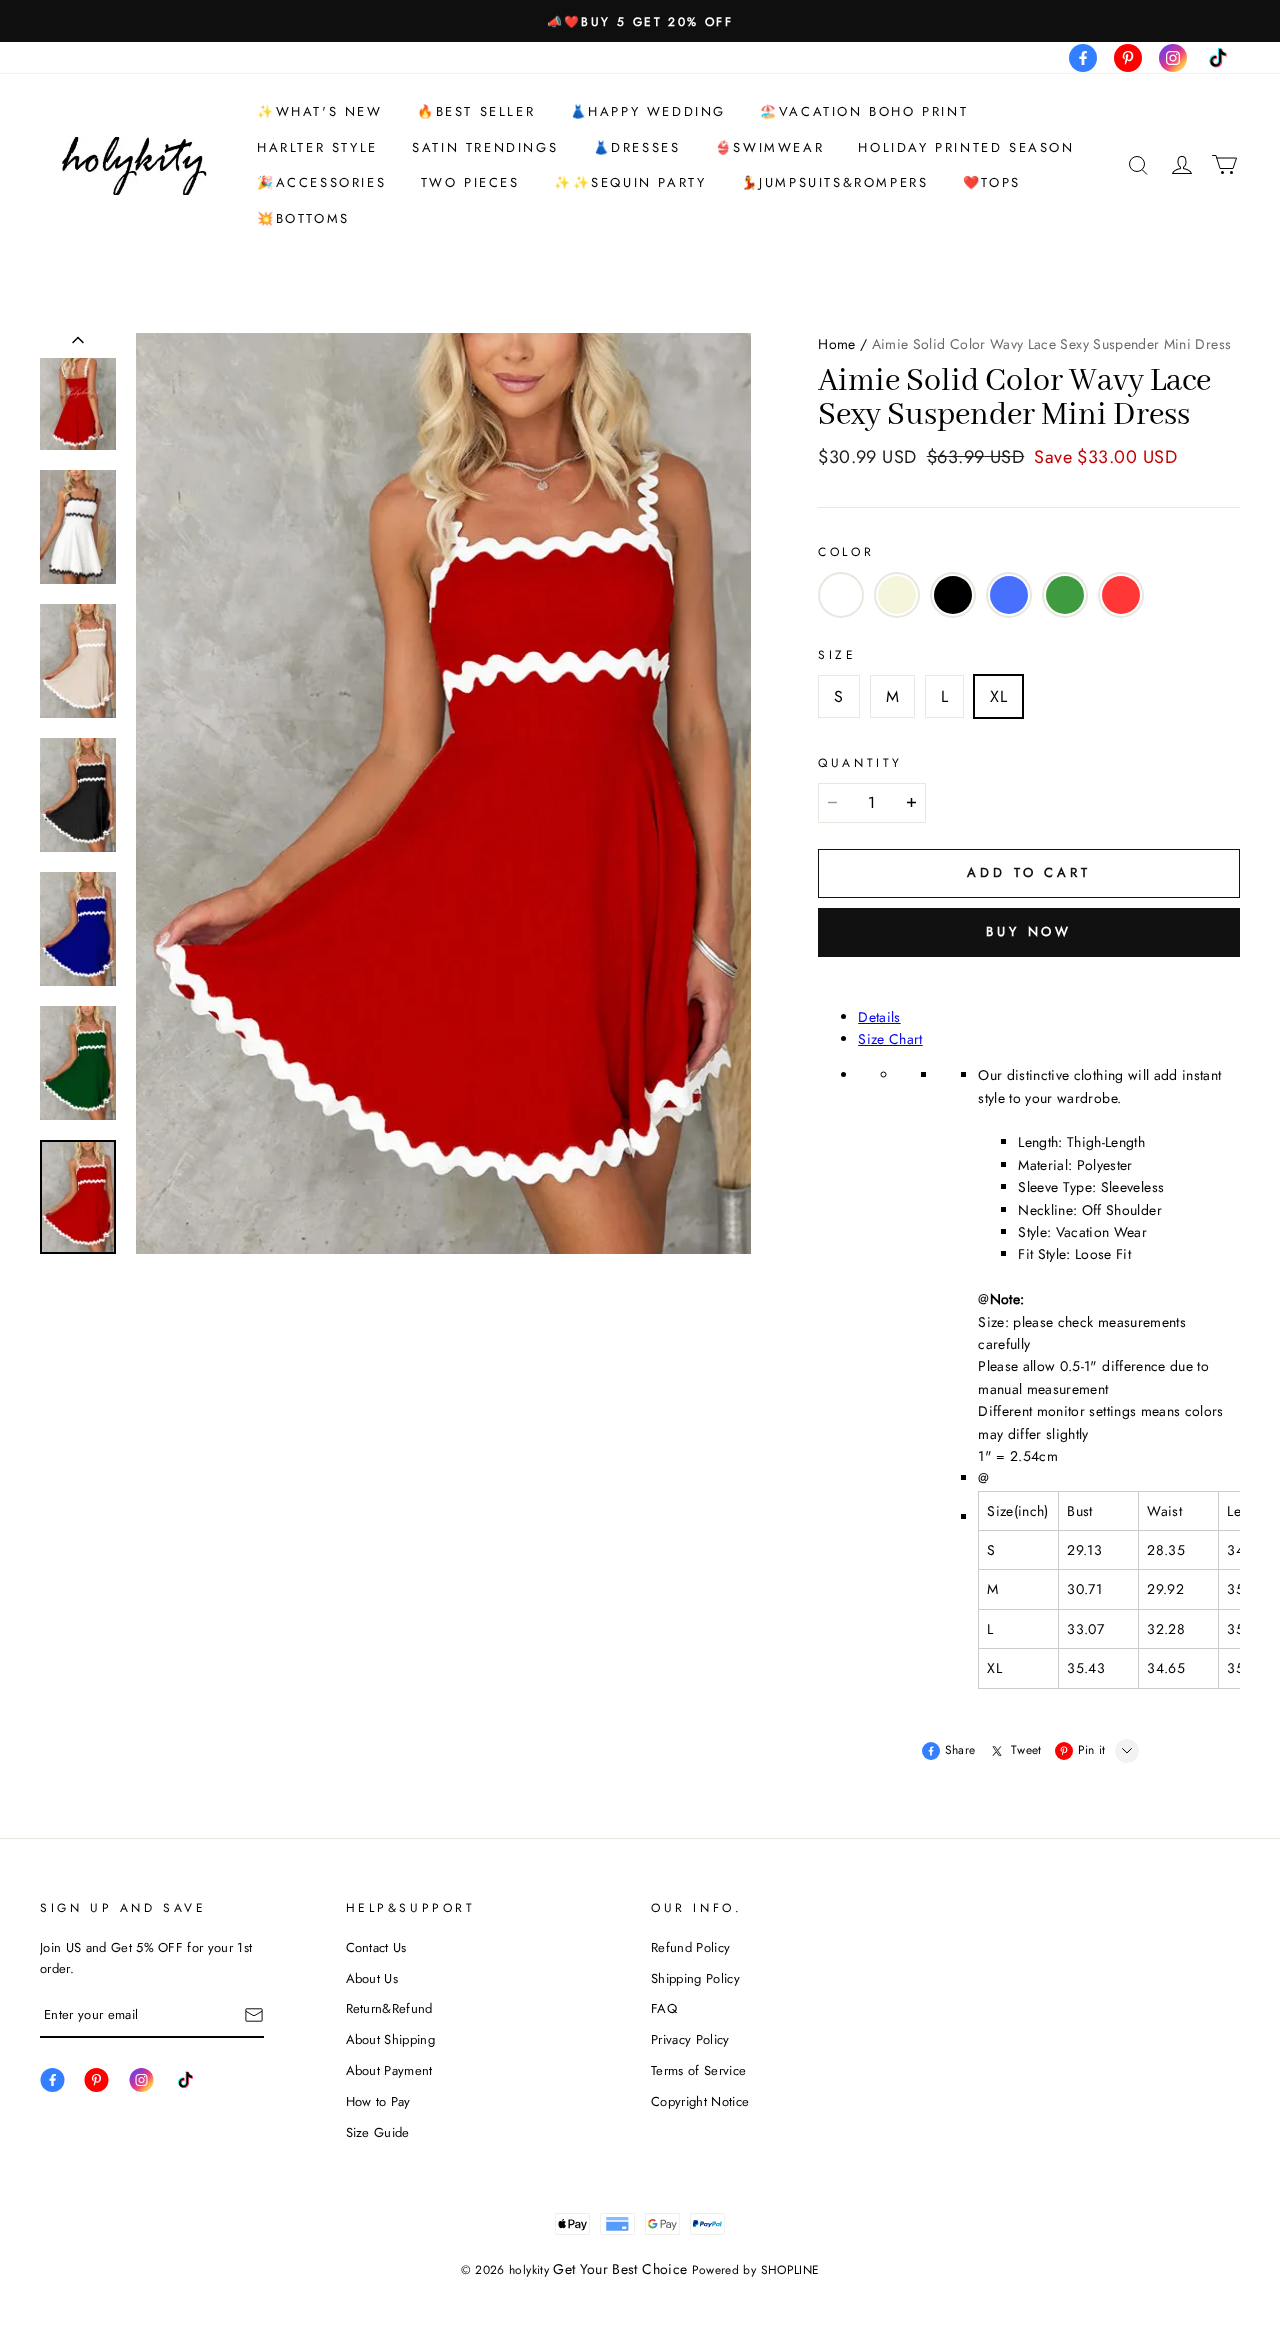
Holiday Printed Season (966, 147)
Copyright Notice (700, 2101)
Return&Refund (389, 2008)
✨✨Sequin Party (630, 182)
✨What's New (320, 111)
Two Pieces (470, 182)
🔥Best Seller (476, 111)
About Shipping (391, 2039)
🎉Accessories (321, 182)
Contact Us (376, 1947)
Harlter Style (317, 147)
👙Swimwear (769, 147)
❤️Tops (992, 182)
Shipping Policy (695, 1978)
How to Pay (378, 2101)
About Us (372, 1978)
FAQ (664, 2008)
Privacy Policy (690, 2039)
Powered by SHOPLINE (756, 2270)
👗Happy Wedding (648, 111)
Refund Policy (690, 1947)
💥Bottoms (303, 218)
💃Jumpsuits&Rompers (835, 182)
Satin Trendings (485, 147)
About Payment (389, 2070)
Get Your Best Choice (620, 2269)
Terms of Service (698, 2070)
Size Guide (378, 2132)
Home (836, 344)
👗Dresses (637, 147)
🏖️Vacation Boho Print (864, 111)
